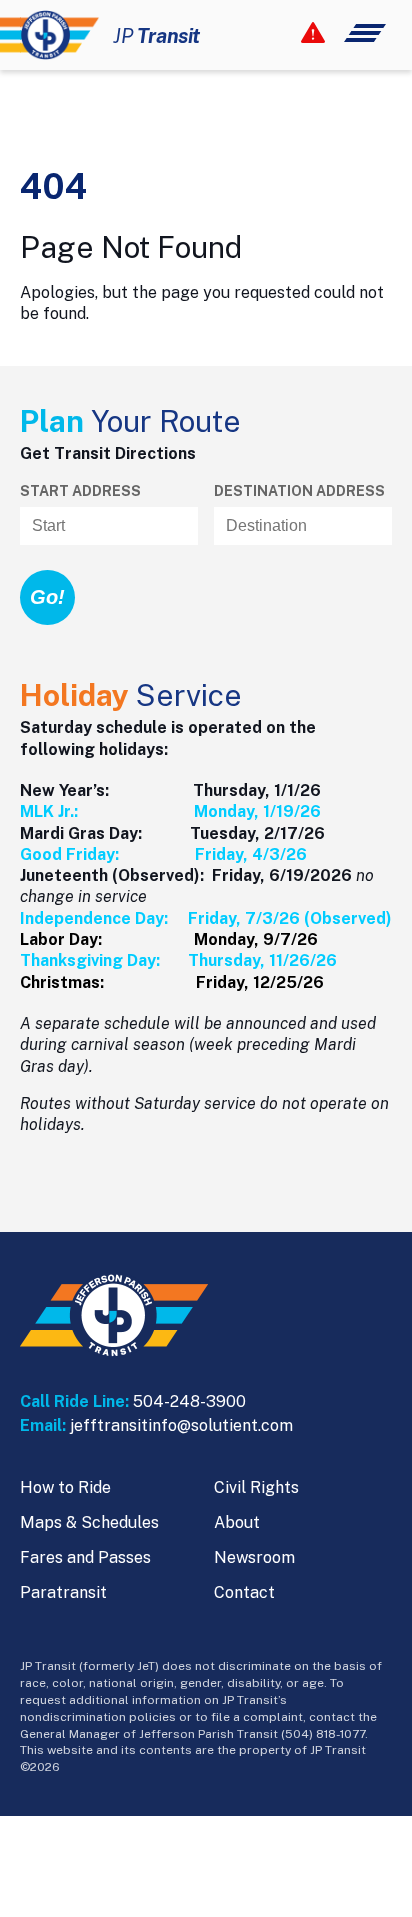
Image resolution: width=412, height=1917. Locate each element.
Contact (244, 1592)
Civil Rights (256, 1487)
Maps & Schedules (89, 1522)
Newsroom (254, 1557)
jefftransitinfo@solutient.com (181, 1425)
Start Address (80, 491)
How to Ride (65, 1487)
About (237, 1522)
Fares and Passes (85, 1557)
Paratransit (63, 1592)
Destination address (299, 491)
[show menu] (343, 33)
